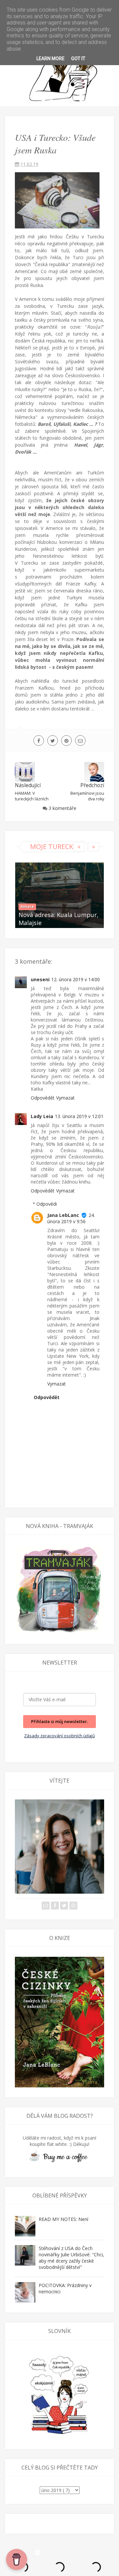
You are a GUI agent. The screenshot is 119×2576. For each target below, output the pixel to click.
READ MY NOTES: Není (63, 2219)
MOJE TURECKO (54, 846)
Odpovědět (43, 1098)
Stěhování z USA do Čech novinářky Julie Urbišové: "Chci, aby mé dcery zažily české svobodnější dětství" (71, 2258)
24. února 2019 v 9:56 (71, 1218)
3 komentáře (62, 808)
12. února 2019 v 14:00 (76, 979)
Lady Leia (42, 1116)
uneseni (40, 979)
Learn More (50, 59)
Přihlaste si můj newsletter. (59, 1721)
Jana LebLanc (63, 1215)
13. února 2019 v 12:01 (79, 1116)
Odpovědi (47, 1204)
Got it (78, 59)
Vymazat (65, 1098)
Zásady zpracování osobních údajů (59, 1736)
